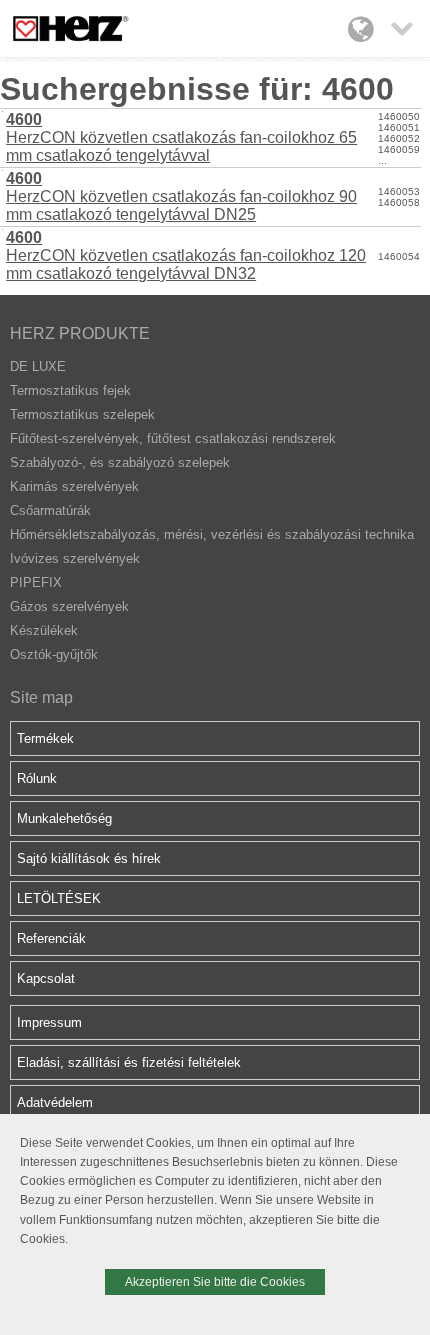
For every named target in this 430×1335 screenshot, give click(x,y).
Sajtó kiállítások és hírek (89, 858)
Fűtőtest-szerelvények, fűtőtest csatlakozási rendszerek (173, 438)
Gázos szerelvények (69, 606)
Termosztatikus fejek (70, 390)
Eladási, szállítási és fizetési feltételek (129, 1062)
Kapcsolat (46, 978)
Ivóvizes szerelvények (75, 558)
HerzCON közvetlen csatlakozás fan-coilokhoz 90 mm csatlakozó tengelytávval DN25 (181, 196)
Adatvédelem (55, 1102)
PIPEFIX (36, 582)
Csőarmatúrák (50, 510)
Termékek (45, 738)
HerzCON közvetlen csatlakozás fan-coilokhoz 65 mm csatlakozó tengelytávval (181, 137)
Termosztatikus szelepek (82, 414)
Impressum (49, 1022)
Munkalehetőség (64, 818)
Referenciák (51, 938)
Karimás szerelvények (74, 486)
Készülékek (44, 630)
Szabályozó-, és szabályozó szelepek (120, 462)
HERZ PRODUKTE (80, 333)
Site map (41, 697)
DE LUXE (38, 366)
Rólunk (37, 778)
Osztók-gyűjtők (54, 654)
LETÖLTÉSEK (59, 898)
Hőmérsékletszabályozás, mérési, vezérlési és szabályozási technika (212, 534)
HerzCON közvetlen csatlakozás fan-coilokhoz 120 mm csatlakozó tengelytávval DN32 (186, 255)
